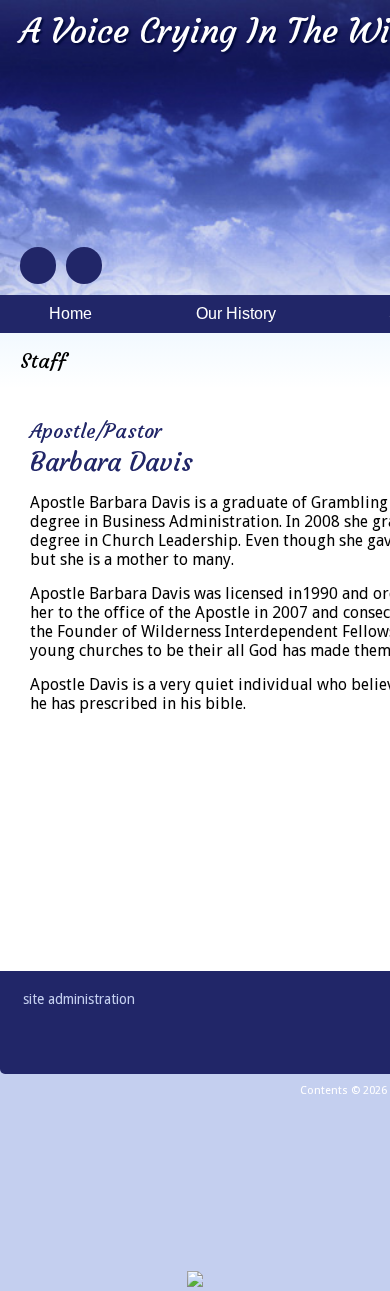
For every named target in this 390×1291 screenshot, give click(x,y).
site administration (79, 999)
